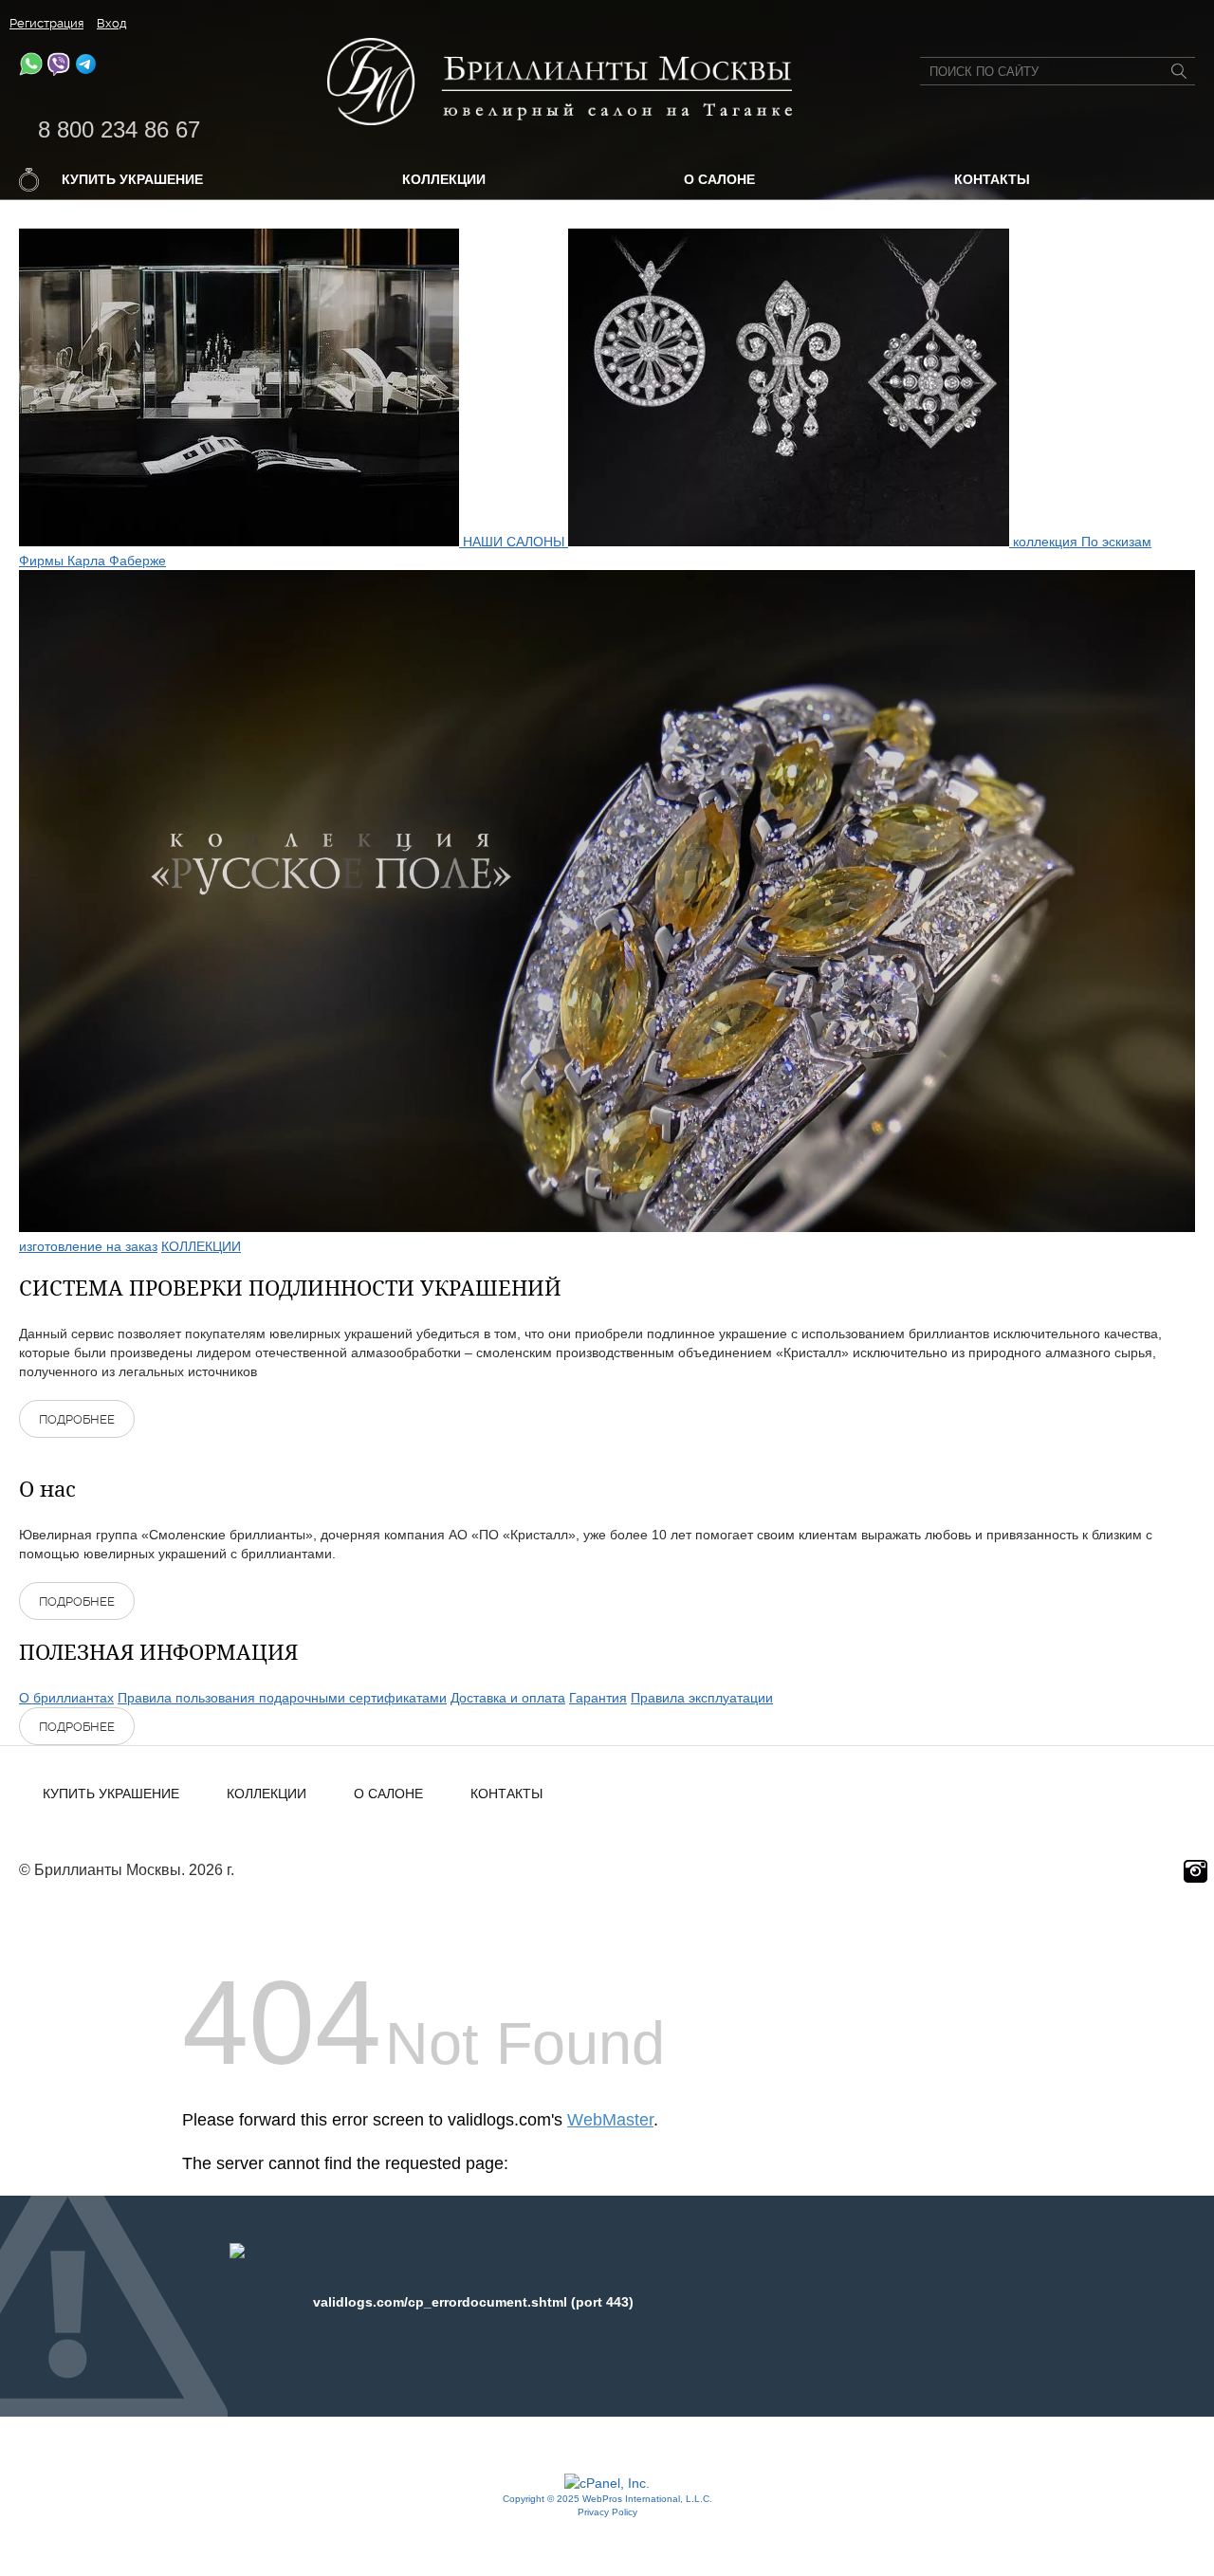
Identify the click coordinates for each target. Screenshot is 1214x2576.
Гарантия (598, 1698)
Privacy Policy (607, 2512)
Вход (112, 23)
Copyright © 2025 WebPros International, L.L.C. (607, 2499)
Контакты (992, 179)
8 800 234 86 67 (119, 129)
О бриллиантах (66, 1698)
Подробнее (77, 1419)
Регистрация (46, 23)
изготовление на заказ (88, 1246)
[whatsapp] (31, 71)
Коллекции (444, 179)
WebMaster (610, 2120)
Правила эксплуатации (702, 1698)
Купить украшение (132, 179)
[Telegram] (86, 71)
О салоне (719, 179)
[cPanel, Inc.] (607, 2483)
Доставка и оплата (508, 1698)
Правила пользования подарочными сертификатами (282, 1698)
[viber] (58, 71)
